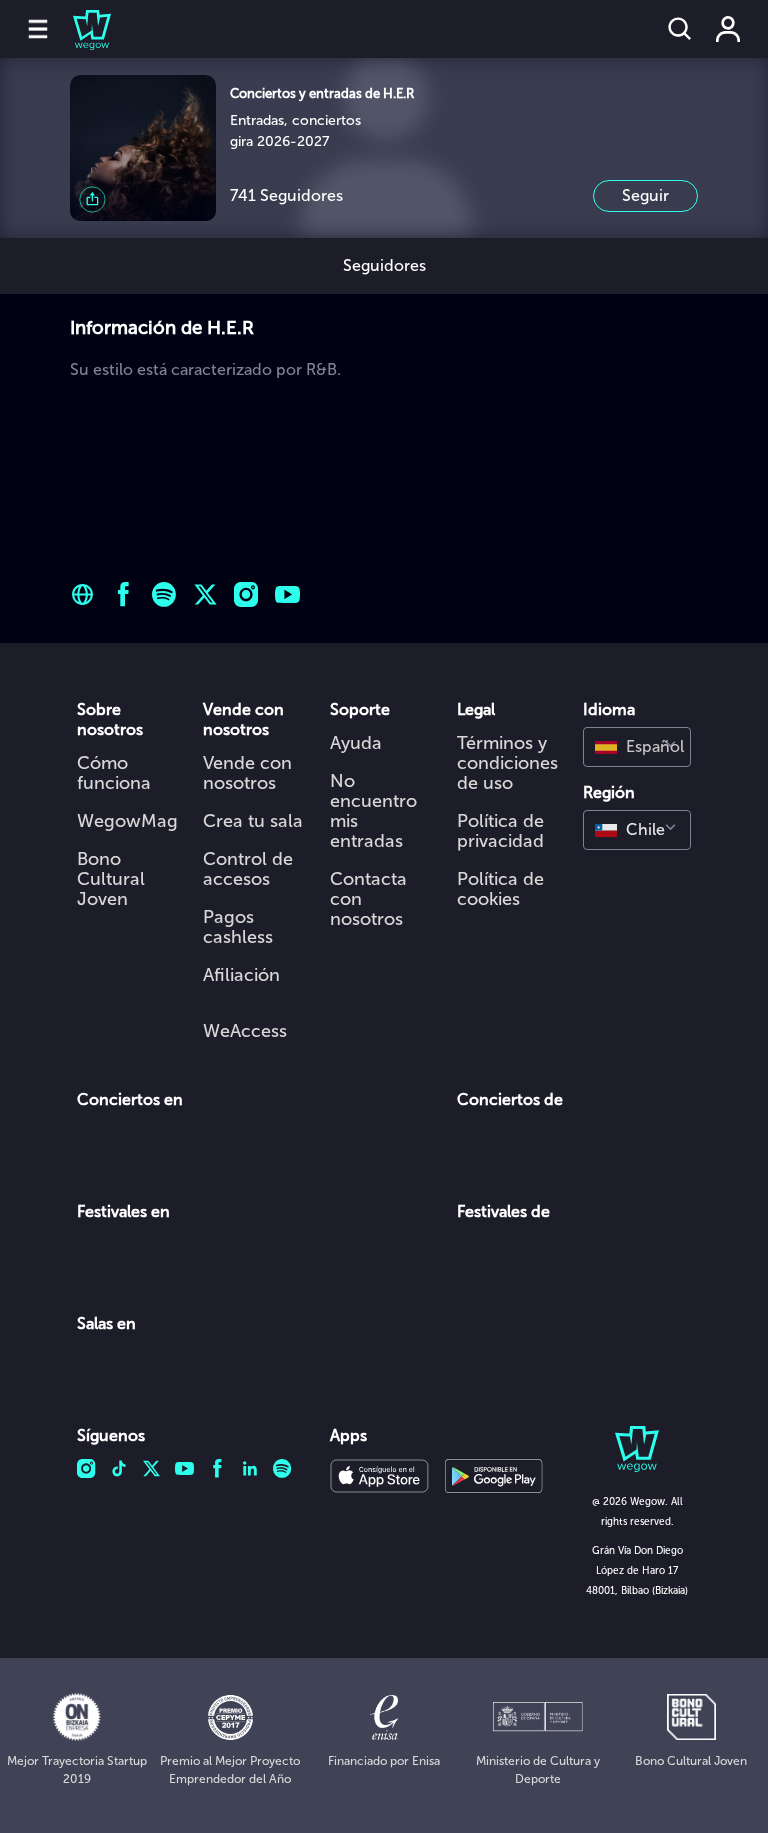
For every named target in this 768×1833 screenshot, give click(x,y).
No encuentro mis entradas (373, 811)
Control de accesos (248, 869)
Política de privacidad (500, 831)
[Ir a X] (205, 594)
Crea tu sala (253, 821)
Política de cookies (500, 889)
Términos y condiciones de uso (507, 763)
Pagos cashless (238, 927)
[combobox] (637, 747)
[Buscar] (680, 29)
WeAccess (245, 1031)
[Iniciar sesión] (728, 29)
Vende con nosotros (247, 773)
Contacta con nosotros (368, 899)
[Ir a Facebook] (123, 594)
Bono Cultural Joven (111, 879)
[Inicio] (80, 29)
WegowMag (127, 821)
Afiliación (241, 975)
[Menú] (38, 29)
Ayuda (356, 743)
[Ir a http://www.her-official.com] (82, 594)
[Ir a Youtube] (287, 594)
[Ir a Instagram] (246, 594)
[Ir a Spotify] (164, 594)
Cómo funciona (114, 773)
